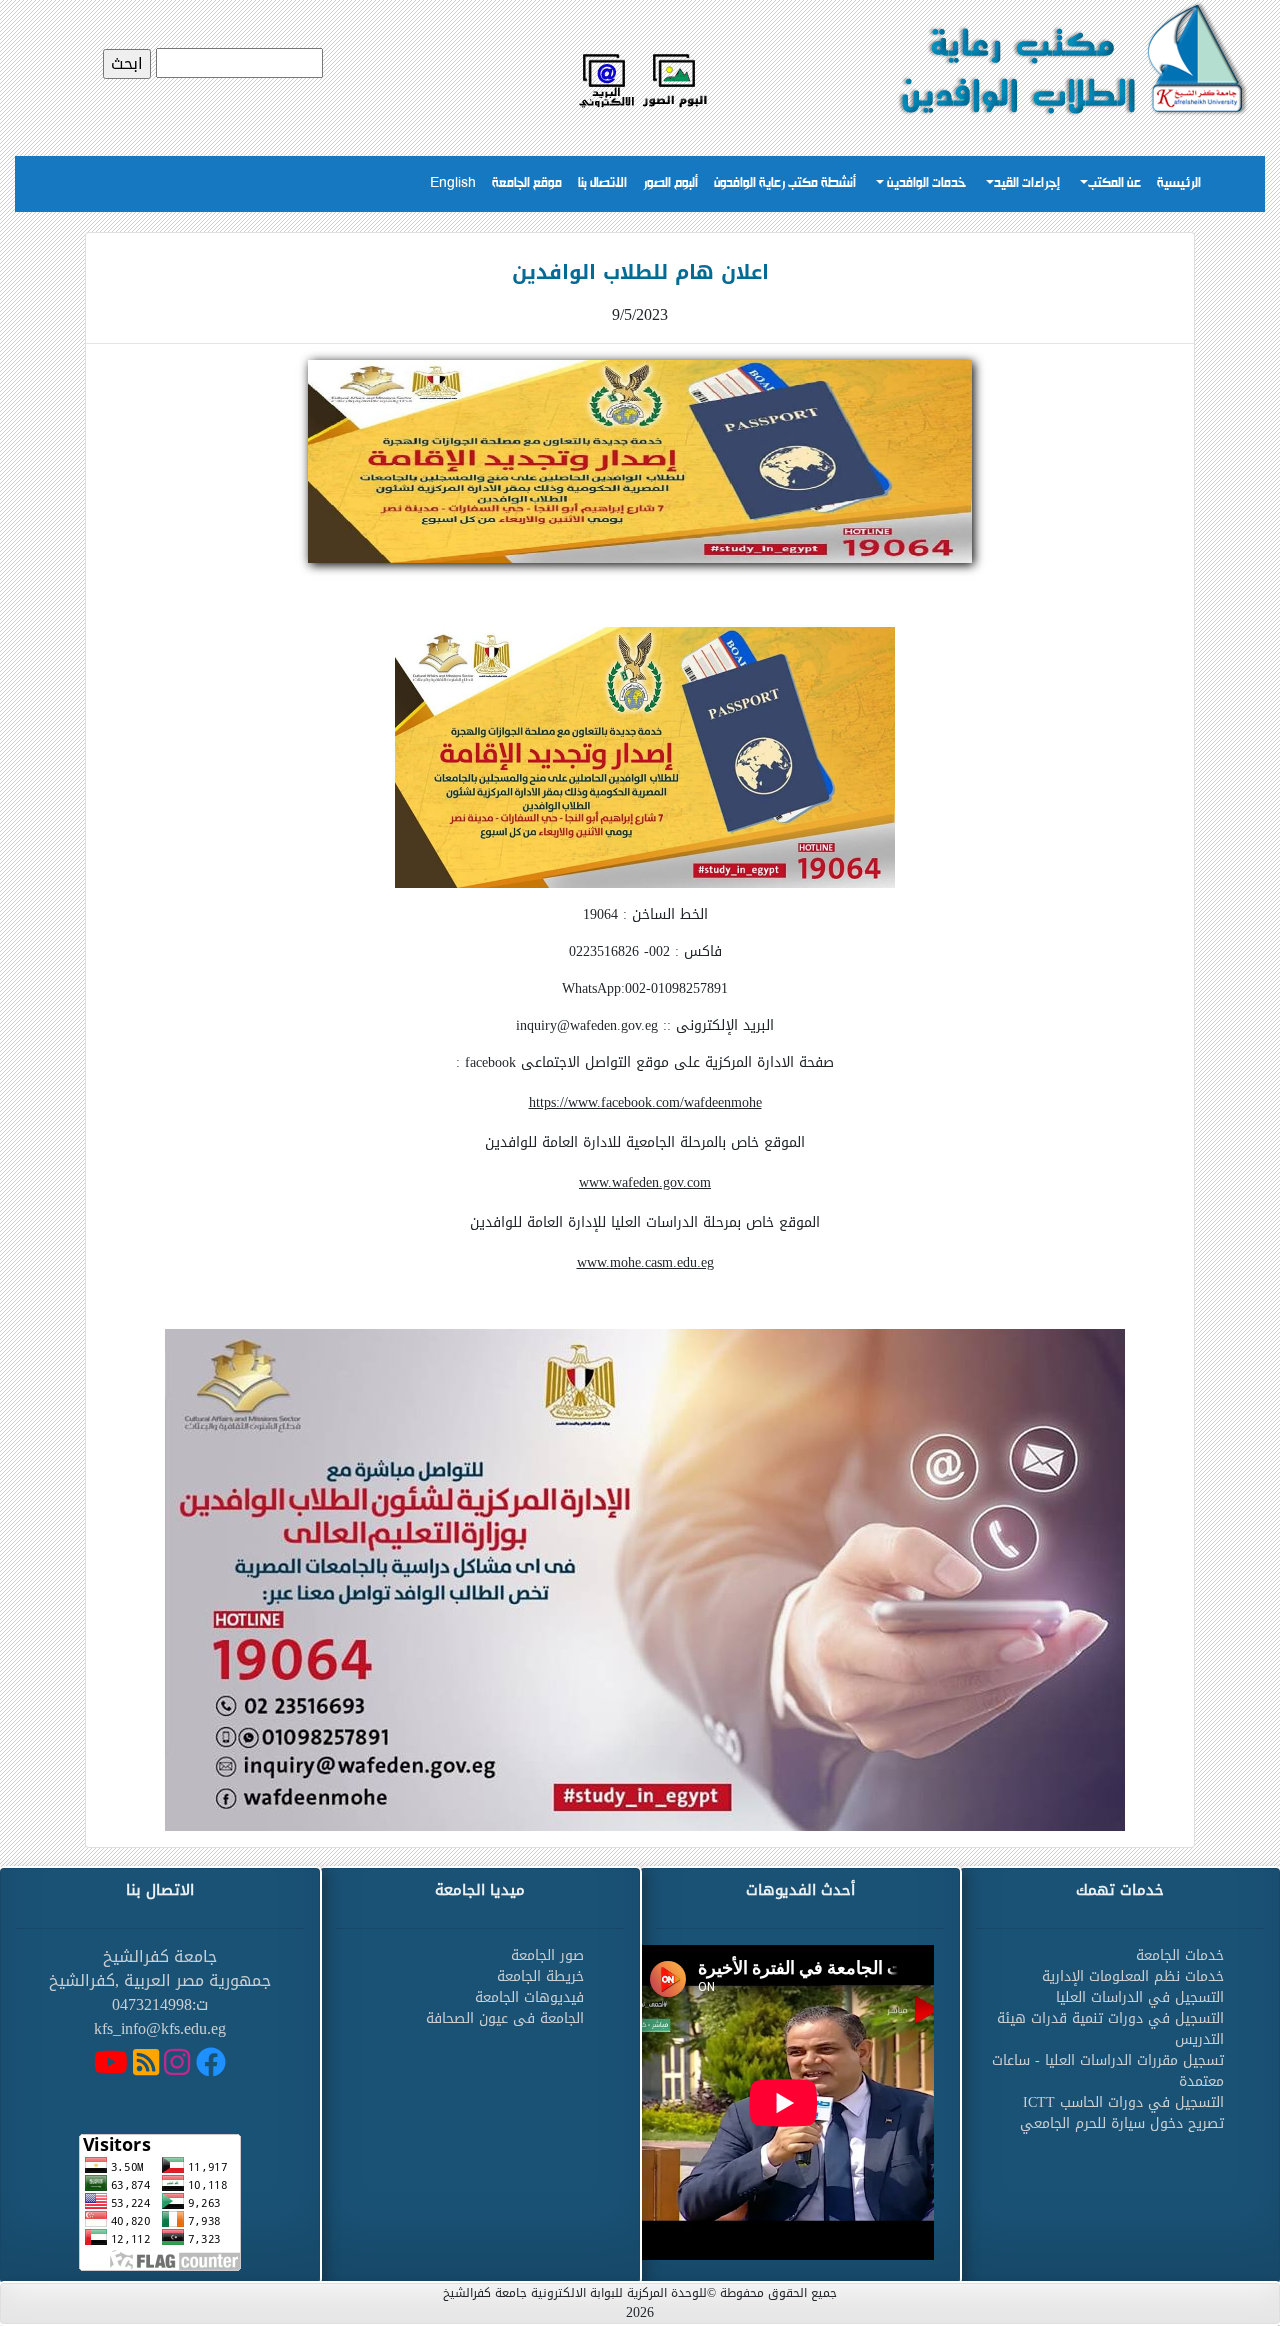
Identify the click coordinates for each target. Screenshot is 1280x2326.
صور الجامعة (547, 1955)
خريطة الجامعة (540, 1976)
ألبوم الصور (670, 183)
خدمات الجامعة (1180, 1955)
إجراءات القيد (1027, 183)
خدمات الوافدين (925, 183)
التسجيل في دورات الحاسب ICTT (1123, 2102)
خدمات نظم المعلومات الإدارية (1133, 1976)
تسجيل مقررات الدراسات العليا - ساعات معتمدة (1108, 2071)
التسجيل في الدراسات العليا (1140, 1997)
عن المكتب (1114, 183)
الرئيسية (1179, 183)
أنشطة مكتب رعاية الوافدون (785, 183)
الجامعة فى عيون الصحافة (505, 2018)
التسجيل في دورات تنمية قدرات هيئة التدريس (1110, 2029)
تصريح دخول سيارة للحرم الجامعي (1122, 2123)
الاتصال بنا (602, 183)
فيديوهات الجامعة (529, 1997)
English (453, 183)
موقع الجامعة (527, 183)
